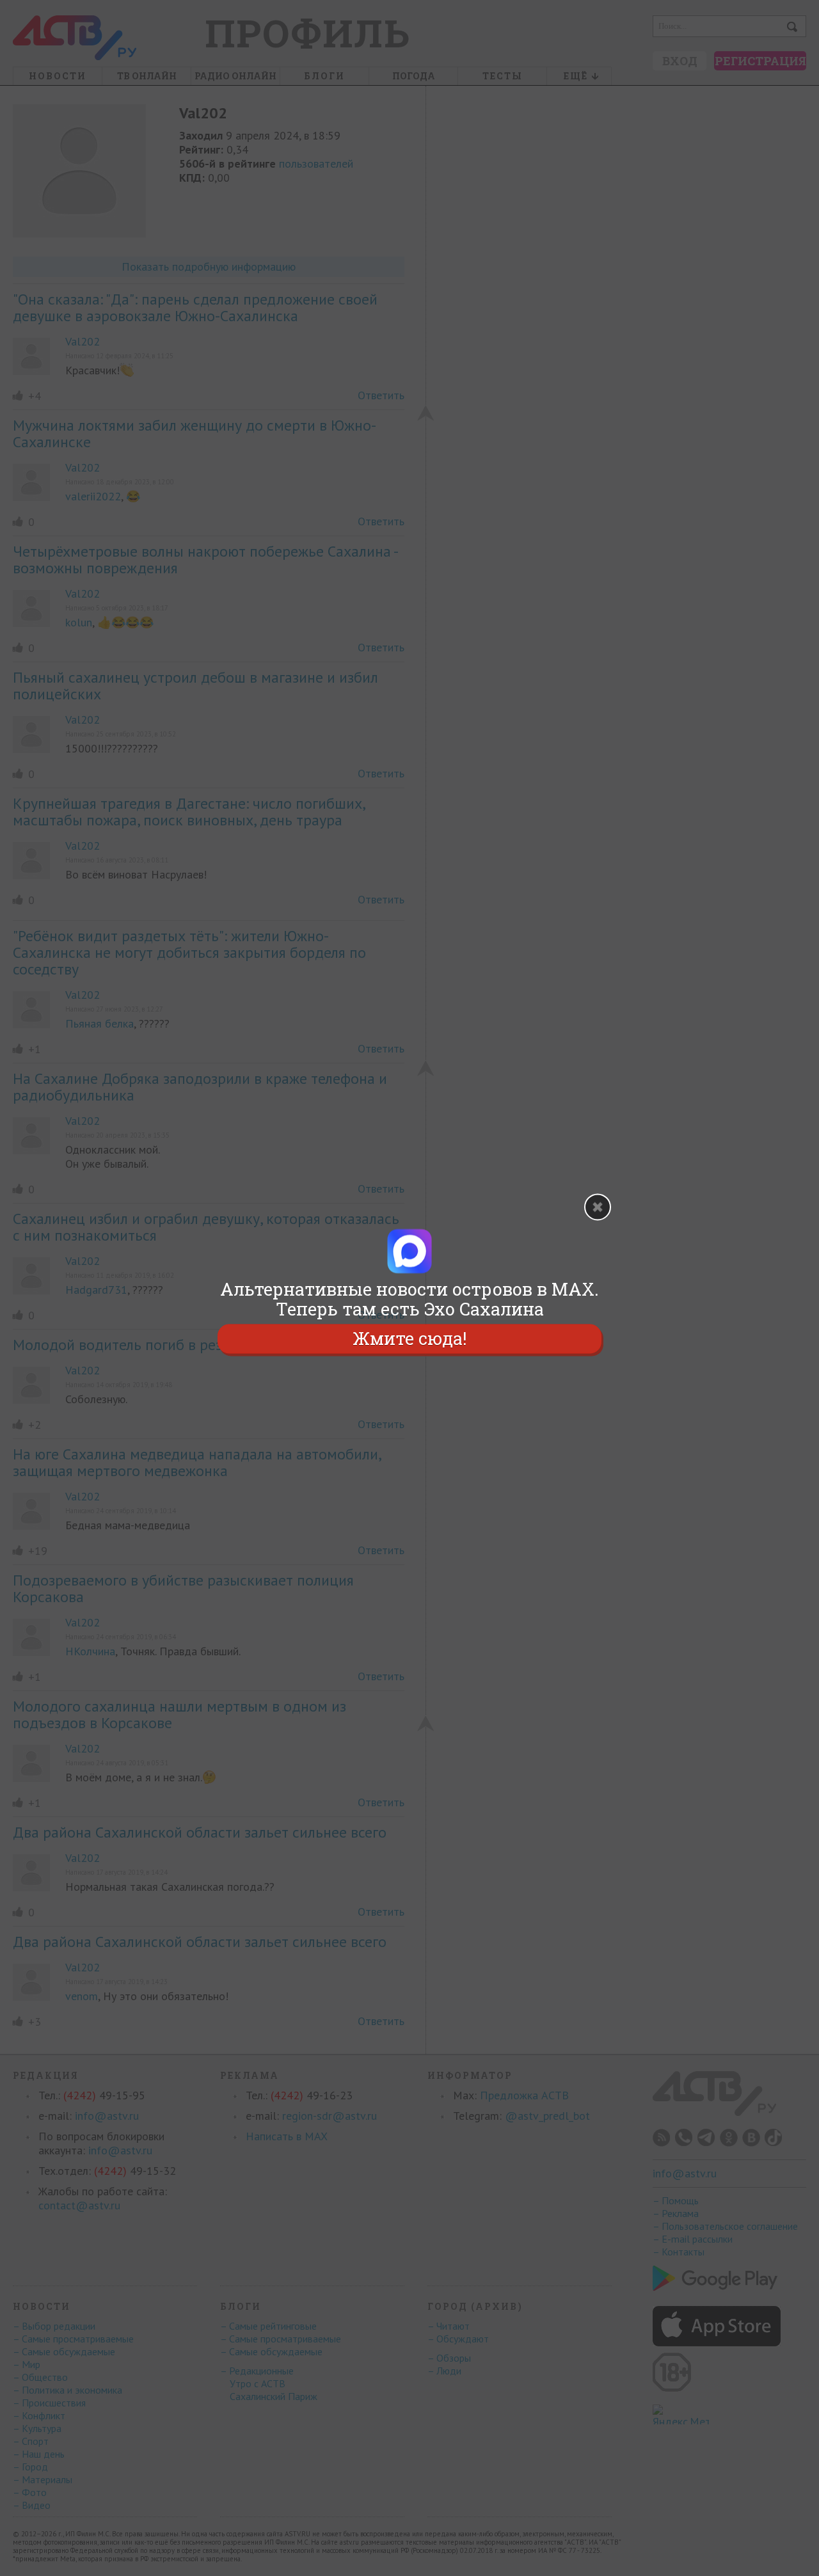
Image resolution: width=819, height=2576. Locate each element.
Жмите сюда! (409, 1339)
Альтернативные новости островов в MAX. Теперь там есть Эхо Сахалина (409, 1299)
